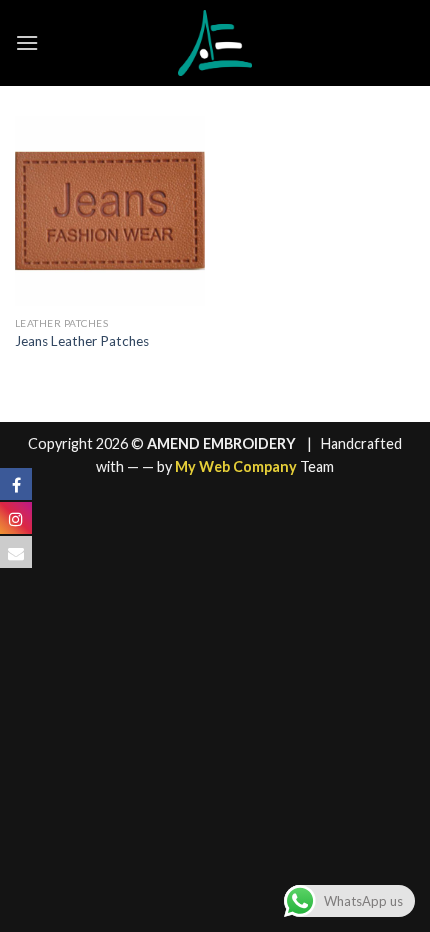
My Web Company (236, 466)
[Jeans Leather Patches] (110, 211)
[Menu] (27, 42)
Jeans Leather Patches (82, 341)
